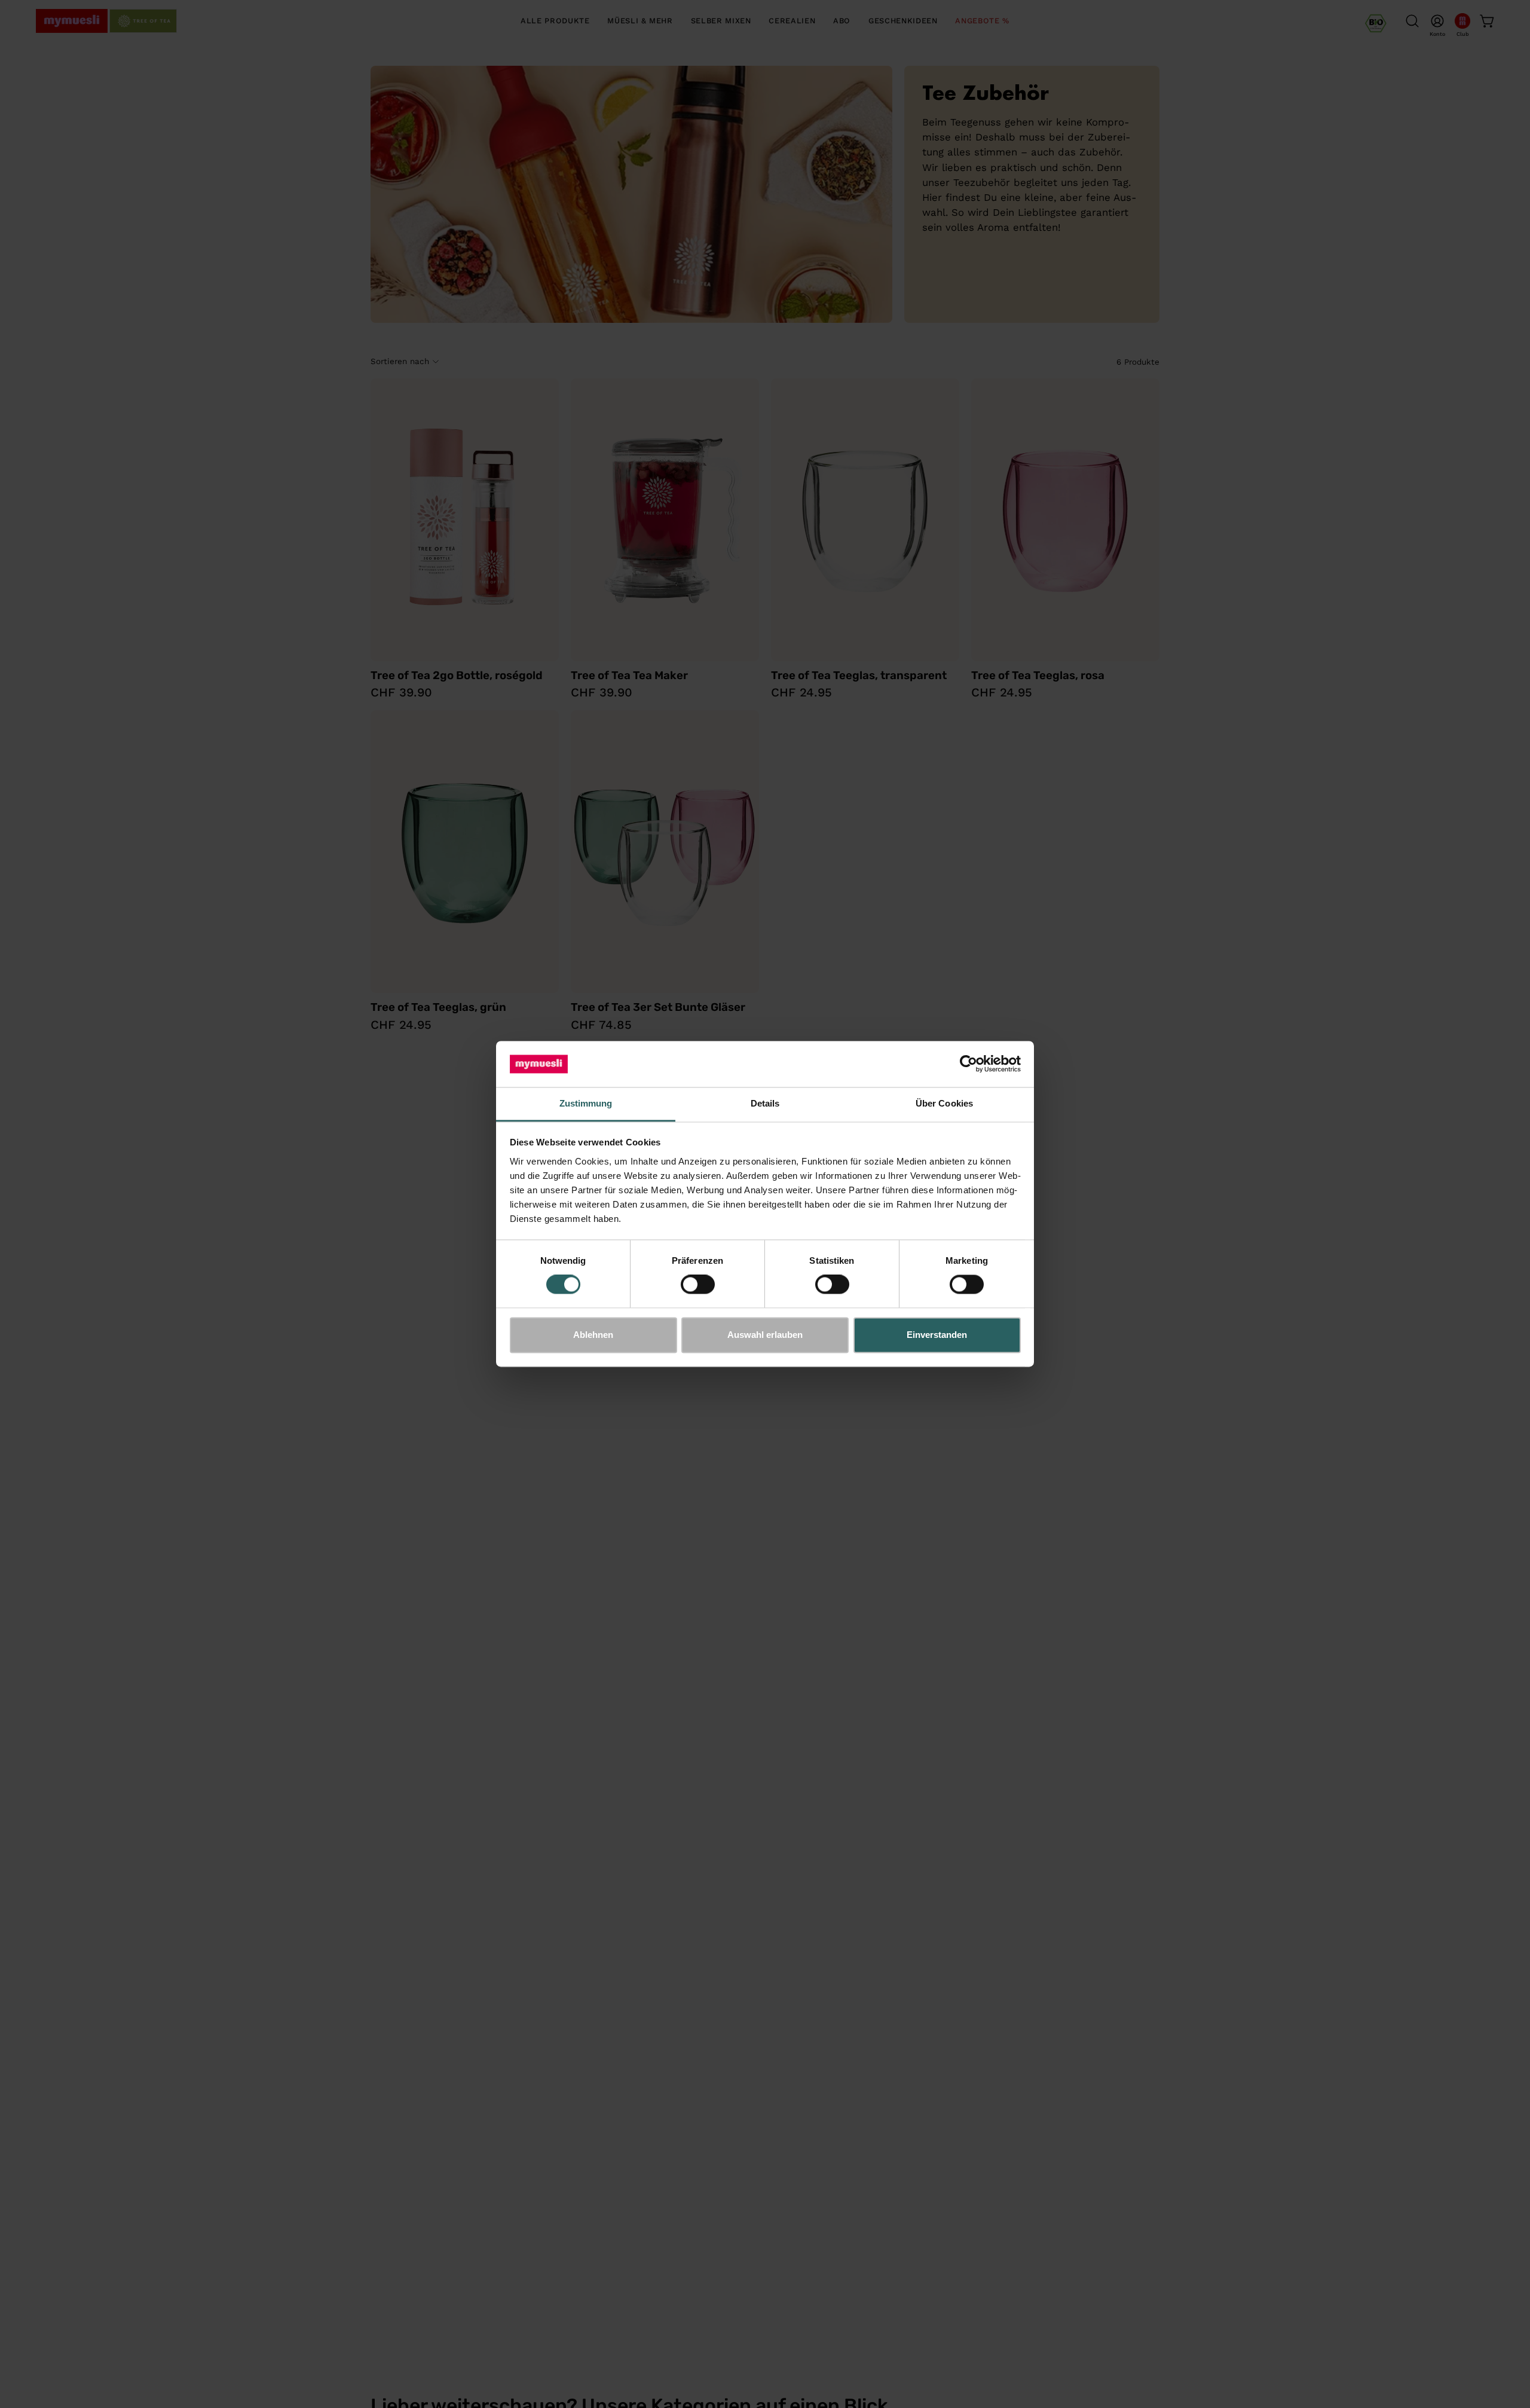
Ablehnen (593, 1335)
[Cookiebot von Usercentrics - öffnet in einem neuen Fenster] (969, 1064)
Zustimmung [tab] (586, 1103)
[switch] (698, 1285)
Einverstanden (937, 1335)
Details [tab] (765, 1103)
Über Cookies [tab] (944, 1103)
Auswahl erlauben (765, 1335)
